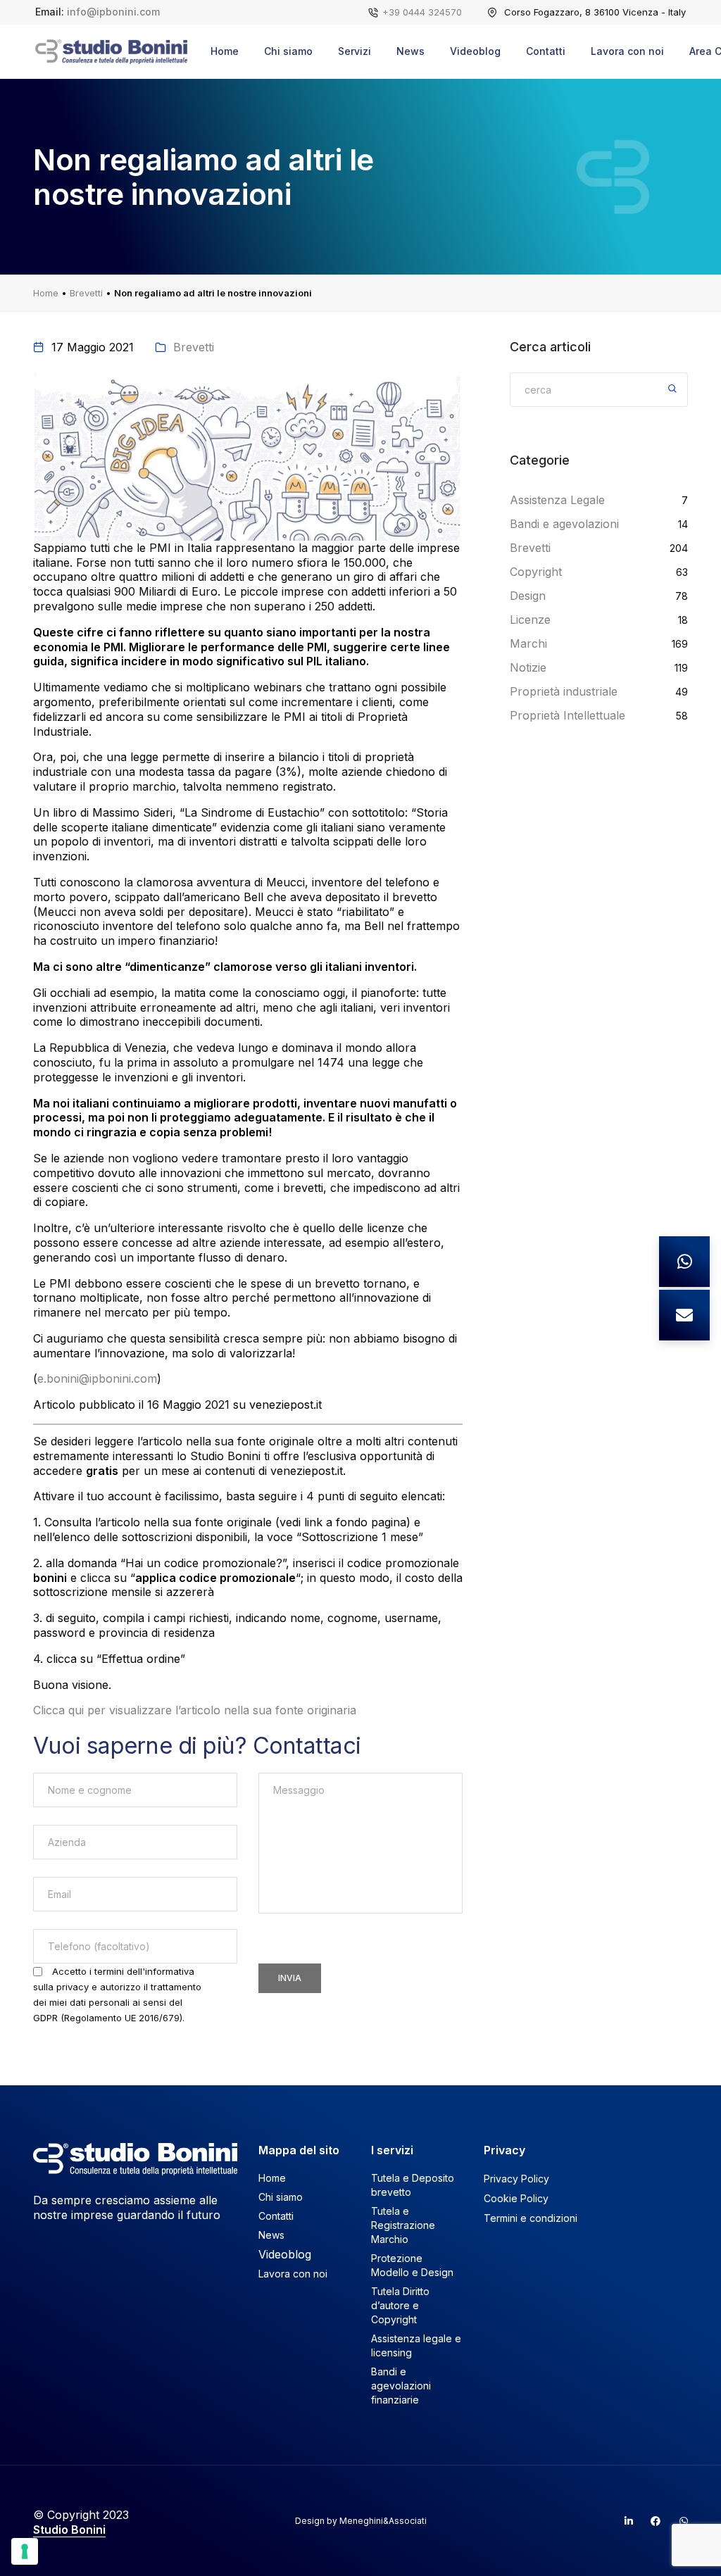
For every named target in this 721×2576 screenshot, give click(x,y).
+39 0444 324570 (422, 12)
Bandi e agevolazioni (564, 524)
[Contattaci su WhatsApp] (684, 1262)
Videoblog (475, 51)
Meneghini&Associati (383, 2521)
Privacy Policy (516, 2179)
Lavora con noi (627, 51)
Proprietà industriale (564, 691)
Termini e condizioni (531, 2218)
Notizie (528, 667)
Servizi (355, 51)
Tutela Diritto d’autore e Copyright (400, 2305)
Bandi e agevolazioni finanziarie (401, 2386)
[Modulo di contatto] (684, 1315)
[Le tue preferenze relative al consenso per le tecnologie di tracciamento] (25, 2551)
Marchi (528, 643)
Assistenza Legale (557, 500)
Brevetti (86, 293)
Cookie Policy (516, 2198)
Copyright (536, 572)
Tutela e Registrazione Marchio (403, 2225)
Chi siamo (288, 51)
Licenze (530, 620)
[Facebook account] (650, 2521)
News (410, 51)
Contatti (546, 51)
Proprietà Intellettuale (568, 715)
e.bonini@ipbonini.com (97, 1378)
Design (528, 596)
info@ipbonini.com (113, 12)
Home (225, 51)
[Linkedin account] (622, 2521)
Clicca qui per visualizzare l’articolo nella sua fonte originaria (195, 1710)
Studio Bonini (69, 2530)
